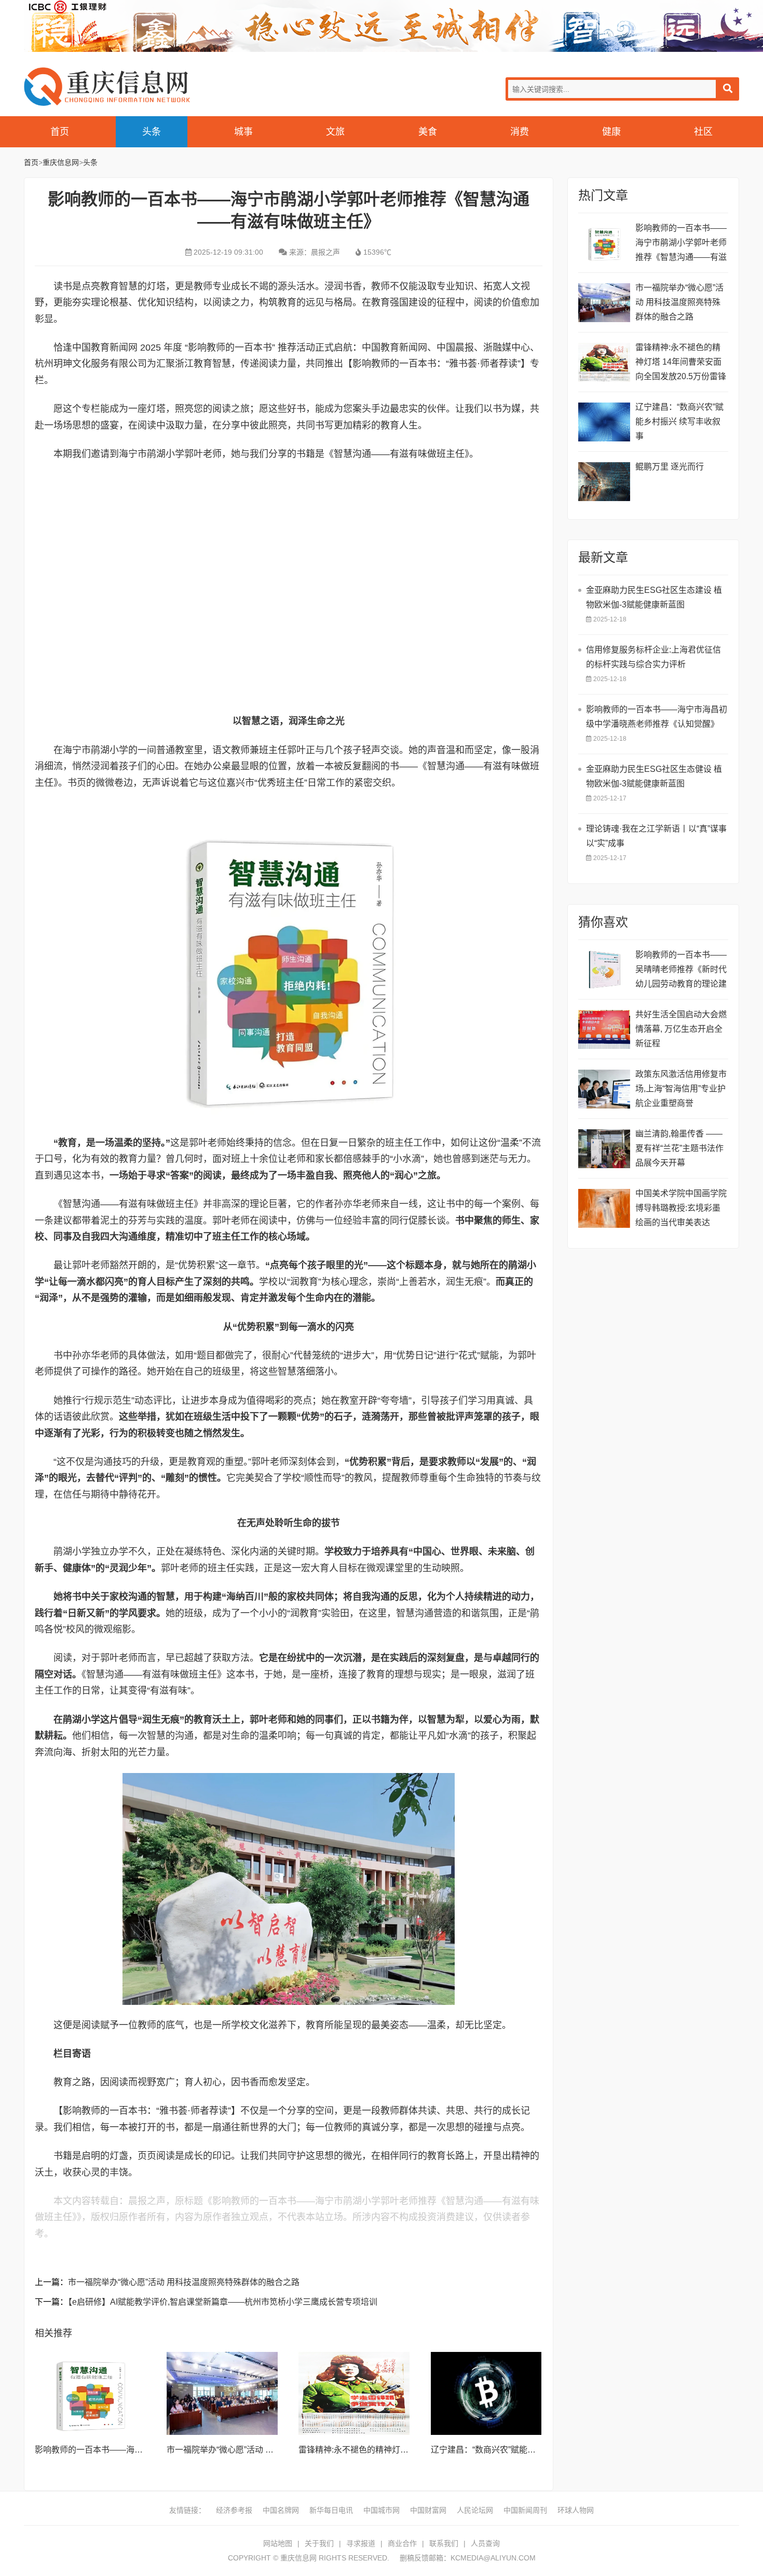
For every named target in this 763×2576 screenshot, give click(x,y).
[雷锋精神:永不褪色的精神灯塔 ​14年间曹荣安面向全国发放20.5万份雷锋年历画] (354, 2393)
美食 (428, 132)
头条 (152, 132)
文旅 (335, 132)
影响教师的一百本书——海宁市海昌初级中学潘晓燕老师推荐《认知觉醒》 (657, 717)
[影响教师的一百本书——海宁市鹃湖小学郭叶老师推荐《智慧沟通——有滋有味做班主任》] (90, 2393)
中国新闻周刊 (525, 2510)
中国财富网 (428, 2510)
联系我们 (444, 2543)
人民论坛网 (475, 2510)
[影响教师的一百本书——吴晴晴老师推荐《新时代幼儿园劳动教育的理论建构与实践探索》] (604, 970)
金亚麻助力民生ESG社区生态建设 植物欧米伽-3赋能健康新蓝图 (654, 597)
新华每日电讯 (331, 2510)
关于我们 (319, 2543)
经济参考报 (234, 2510)
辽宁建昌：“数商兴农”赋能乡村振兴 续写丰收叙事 (522, 2450)
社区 (703, 132)
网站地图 (278, 2543)
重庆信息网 (107, 86)
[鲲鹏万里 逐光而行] (604, 482)
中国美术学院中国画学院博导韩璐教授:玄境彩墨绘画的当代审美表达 (681, 1208)
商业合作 (402, 2543)
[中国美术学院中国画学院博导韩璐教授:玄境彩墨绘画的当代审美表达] (604, 1208)
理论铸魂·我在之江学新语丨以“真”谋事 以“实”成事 (656, 836)
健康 (611, 132)
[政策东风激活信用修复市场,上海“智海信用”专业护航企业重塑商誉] (604, 1089)
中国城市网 (382, 2510)
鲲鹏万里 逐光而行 (670, 467)
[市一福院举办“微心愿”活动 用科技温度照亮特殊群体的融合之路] (222, 2393)
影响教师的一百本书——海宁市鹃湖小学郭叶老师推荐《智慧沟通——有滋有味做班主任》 (681, 244)
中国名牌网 (281, 2510)
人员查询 (485, 2543)
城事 (243, 132)
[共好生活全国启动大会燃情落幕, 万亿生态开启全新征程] (604, 1029)
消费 (520, 132)
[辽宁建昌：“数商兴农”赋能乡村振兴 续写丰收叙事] (486, 2393)
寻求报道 (361, 2543)
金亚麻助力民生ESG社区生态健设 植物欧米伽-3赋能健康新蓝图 (654, 776)
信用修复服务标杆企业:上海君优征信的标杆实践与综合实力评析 (653, 657)
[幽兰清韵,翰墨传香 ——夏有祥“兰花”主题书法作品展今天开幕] (604, 1149)
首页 (60, 132)
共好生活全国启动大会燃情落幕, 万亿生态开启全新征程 (681, 1029)
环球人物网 (576, 2510)
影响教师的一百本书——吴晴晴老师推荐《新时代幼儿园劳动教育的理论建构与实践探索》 (681, 971)
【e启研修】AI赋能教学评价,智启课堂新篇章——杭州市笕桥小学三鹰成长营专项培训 (223, 2302)
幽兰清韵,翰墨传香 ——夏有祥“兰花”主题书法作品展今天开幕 (679, 1148)
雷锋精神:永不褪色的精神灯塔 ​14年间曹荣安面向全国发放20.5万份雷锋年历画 (681, 363)
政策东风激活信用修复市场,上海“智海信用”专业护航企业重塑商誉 (681, 1089)
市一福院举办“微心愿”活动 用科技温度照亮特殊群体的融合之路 (184, 2282)
